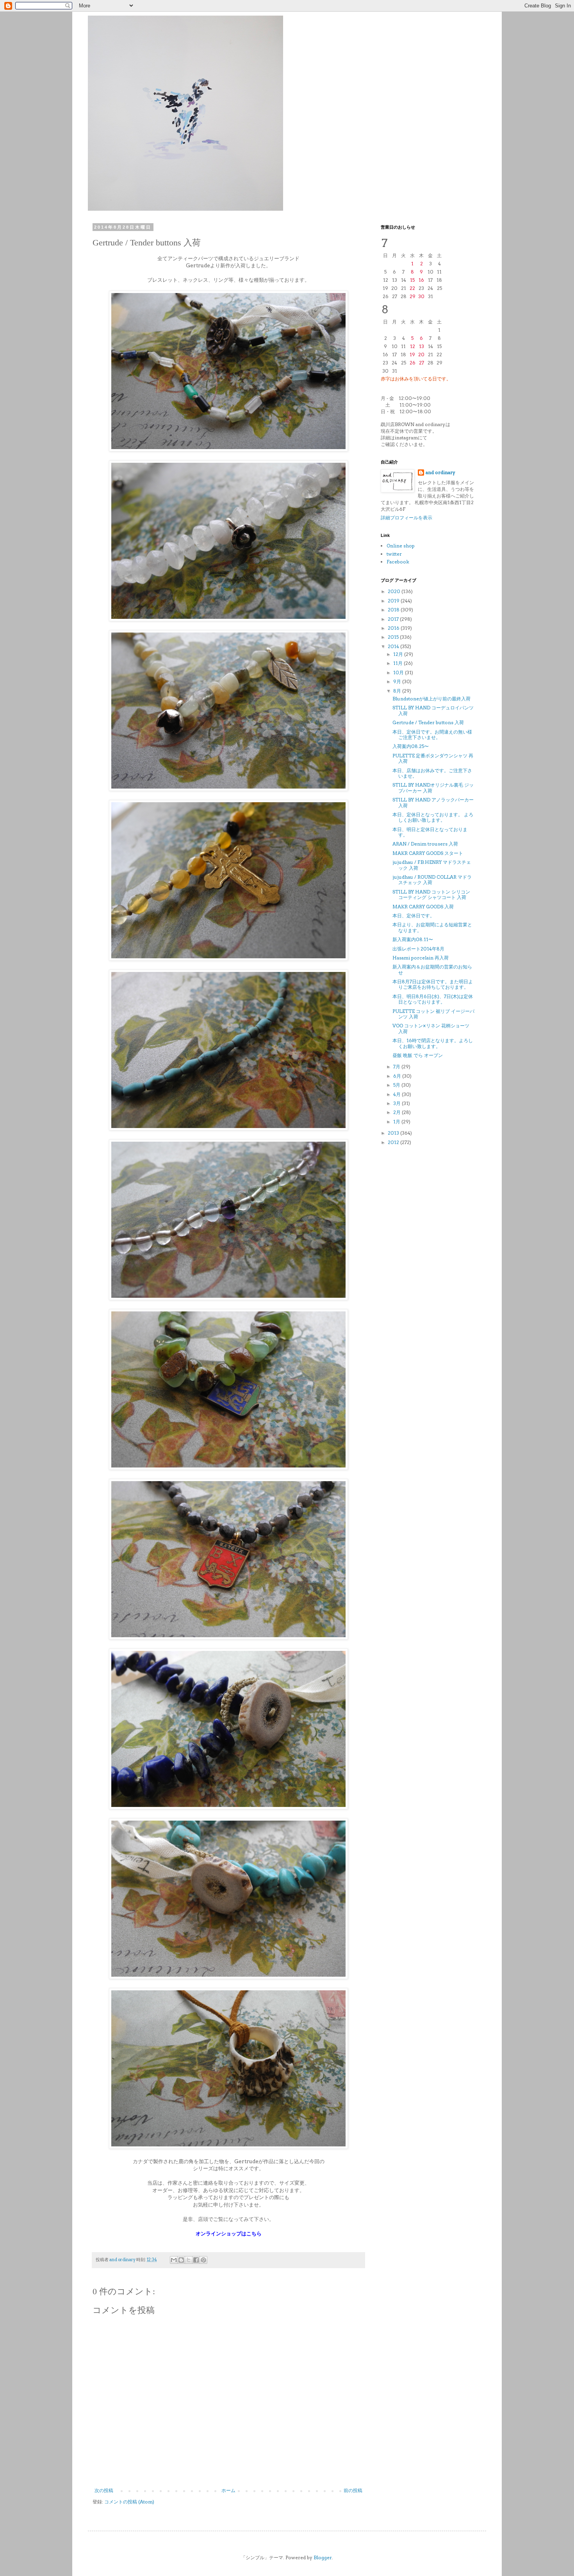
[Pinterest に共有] (203, 2260)
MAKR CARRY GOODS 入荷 (423, 907)
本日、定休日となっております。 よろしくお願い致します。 (433, 817)
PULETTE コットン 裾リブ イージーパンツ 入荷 (433, 1014)
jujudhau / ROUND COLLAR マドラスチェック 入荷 (432, 880)
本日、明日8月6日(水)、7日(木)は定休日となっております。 (433, 999)
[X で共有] (189, 2260)
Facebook (398, 562)
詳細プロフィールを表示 (406, 518)
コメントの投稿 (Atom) (129, 2502)
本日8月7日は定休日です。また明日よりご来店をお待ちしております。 (433, 984)
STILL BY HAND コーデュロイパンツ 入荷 (433, 710)
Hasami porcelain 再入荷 (421, 958)
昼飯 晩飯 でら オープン (418, 1055)
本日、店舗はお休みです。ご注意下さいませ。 (432, 773)
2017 (394, 619)
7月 (397, 1067)
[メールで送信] (174, 2260)
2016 (394, 628)
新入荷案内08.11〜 (413, 939)
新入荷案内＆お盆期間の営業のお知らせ (432, 969)
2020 (395, 591)
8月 (398, 691)
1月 (397, 1122)
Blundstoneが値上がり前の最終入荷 (431, 699)
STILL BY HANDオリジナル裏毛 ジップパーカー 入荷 (433, 788)
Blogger (323, 2557)
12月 (399, 654)
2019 (394, 601)
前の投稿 (353, 2490)
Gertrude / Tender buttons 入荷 (428, 722)
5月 (397, 1085)
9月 (398, 681)
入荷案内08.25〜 (411, 746)
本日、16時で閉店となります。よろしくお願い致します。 (433, 1043)
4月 (398, 1094)
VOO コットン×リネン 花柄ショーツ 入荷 (431, 1028)
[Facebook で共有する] (196, 2260)
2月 (398, 1112)
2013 (394, 1133)
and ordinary (440, 472)
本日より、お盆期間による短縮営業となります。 (432, 927)
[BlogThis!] (181, 2260)
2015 (394, 637)
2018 (394, 610)
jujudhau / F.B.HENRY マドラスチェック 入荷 (432, 865)
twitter (394, 554)
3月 (398, 1103)
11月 (398, 663)
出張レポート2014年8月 (418, 949)
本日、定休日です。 (414, 916)
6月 (398, 1076)
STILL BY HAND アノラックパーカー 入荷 (433, 802)
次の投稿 (104, 2490)
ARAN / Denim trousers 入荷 (425, 844)
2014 (394, 646)
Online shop (401, 546)
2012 (394, 1142)
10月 (399, 672)
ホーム (228, 2490)
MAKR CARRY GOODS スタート (428, 853)
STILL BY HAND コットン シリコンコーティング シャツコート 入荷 (431, 894)
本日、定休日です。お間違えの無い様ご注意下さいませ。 (432, 735)
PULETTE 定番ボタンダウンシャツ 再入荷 (433, 758)
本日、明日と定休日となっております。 (430, 832)
